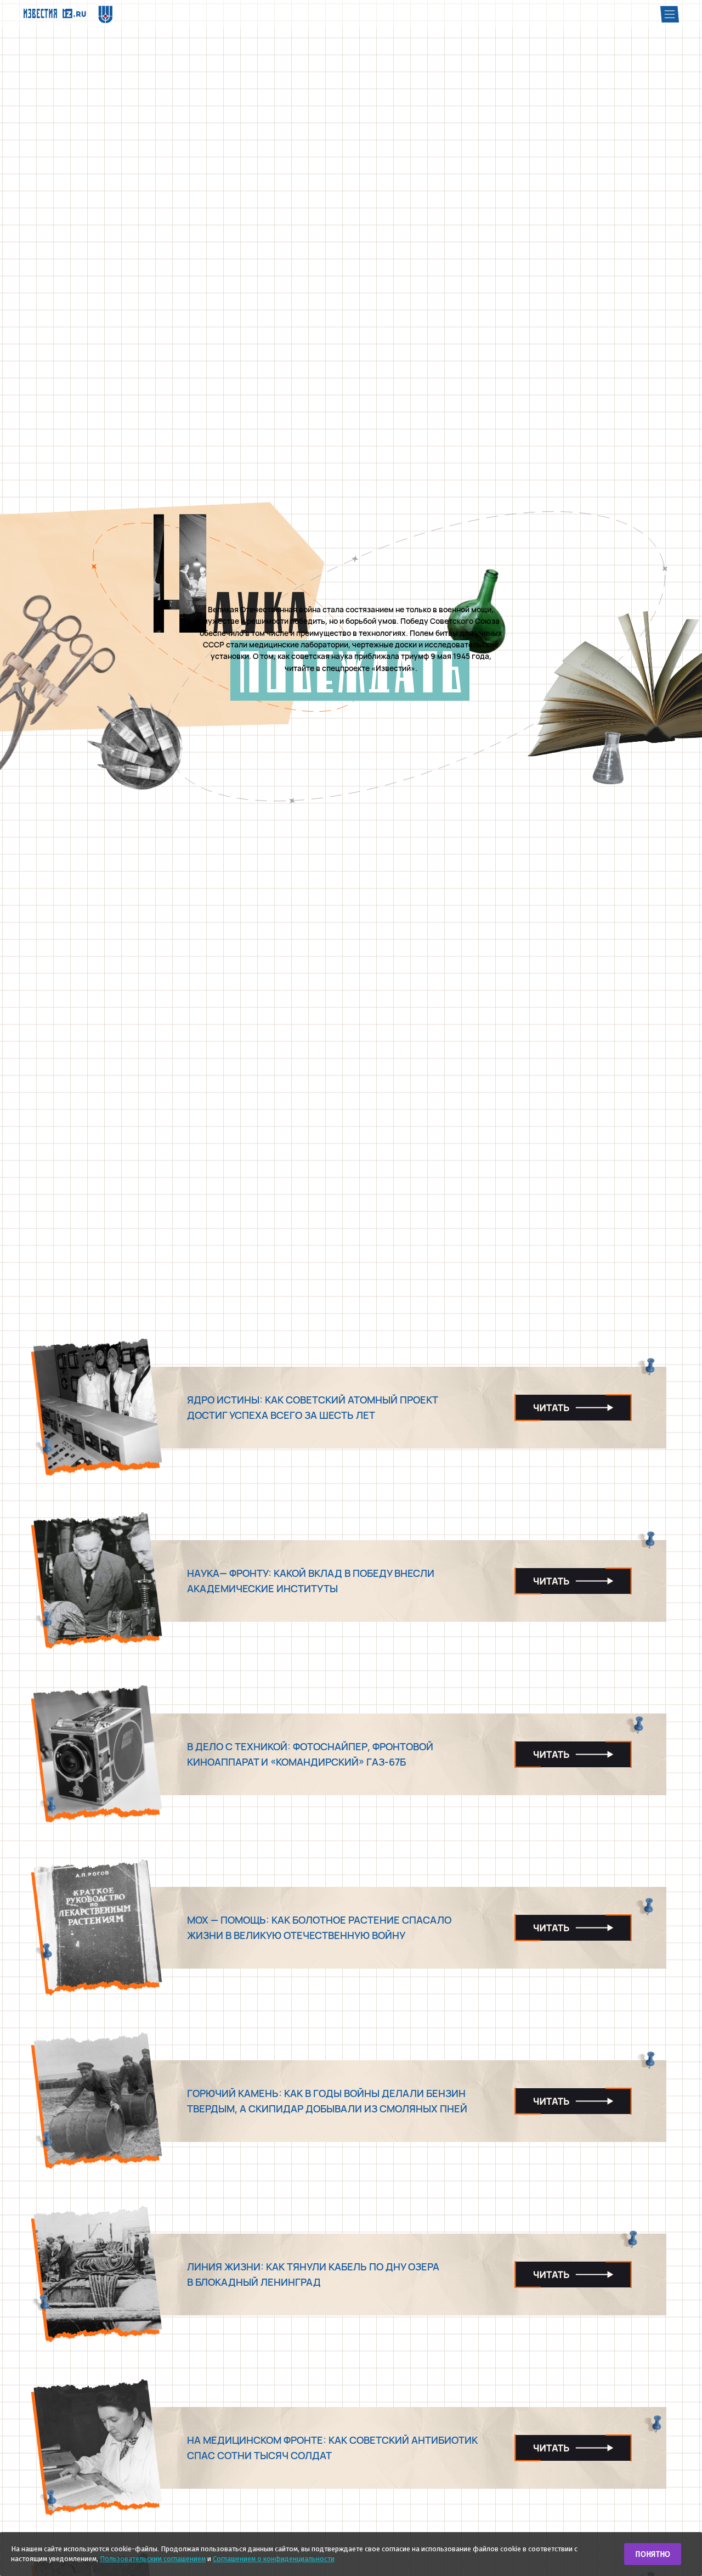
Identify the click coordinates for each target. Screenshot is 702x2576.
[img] (55, 13)
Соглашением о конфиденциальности (274, 2559)
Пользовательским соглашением (153, 2559)
